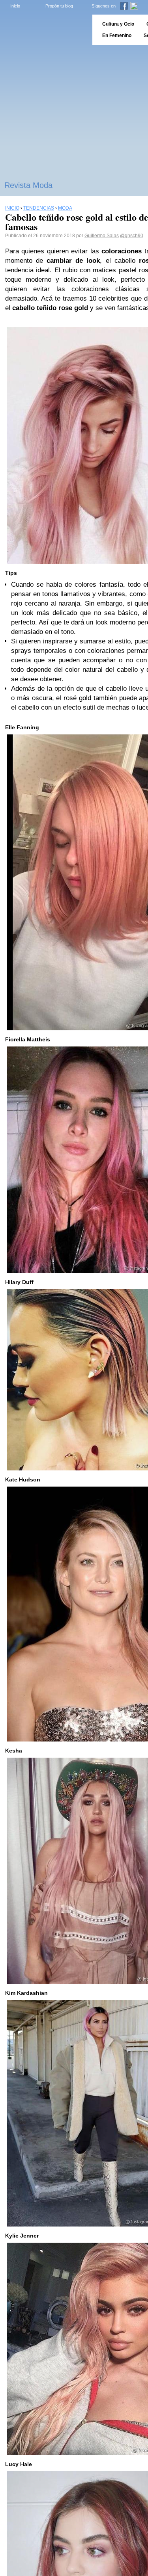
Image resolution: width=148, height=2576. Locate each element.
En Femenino (117, 35)
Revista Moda (28, 185)
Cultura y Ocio (118, 24)
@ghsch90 (132, 236)
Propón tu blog (59, 6)
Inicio (15, 6)
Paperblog (44, 30)
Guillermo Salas (102, 236)
